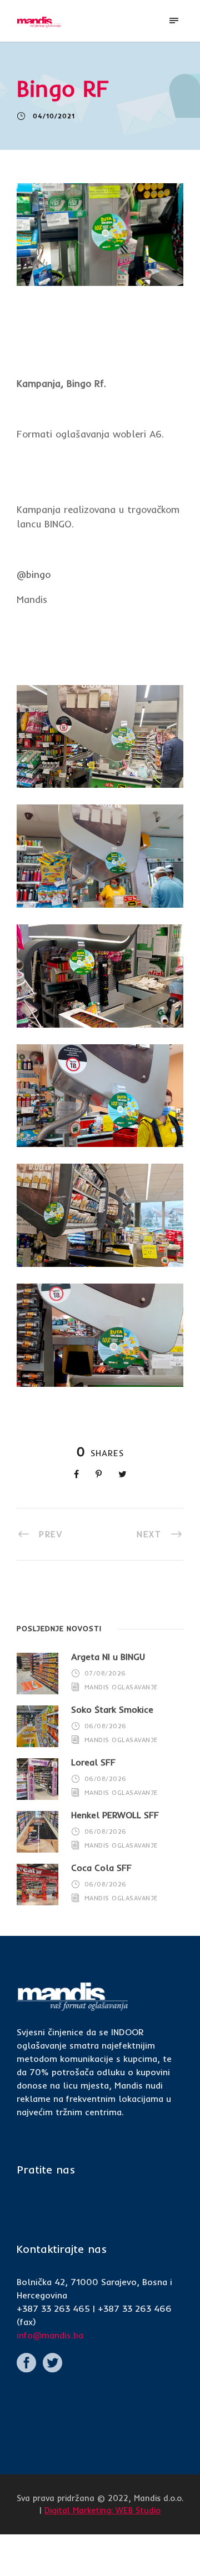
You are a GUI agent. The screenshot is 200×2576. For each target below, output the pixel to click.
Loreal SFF (93, 1762)
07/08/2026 (105, 1673)
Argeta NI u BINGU (108, 1657)
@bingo (34, 574)
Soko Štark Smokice (112, 1709)
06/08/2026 (106, 1725)
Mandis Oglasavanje (121, 1687)
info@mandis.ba (50, 2335)
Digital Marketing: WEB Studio (102, 2510)
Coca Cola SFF (101, 1868)
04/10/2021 (54, 116)
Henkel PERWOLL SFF (115, 1815)
